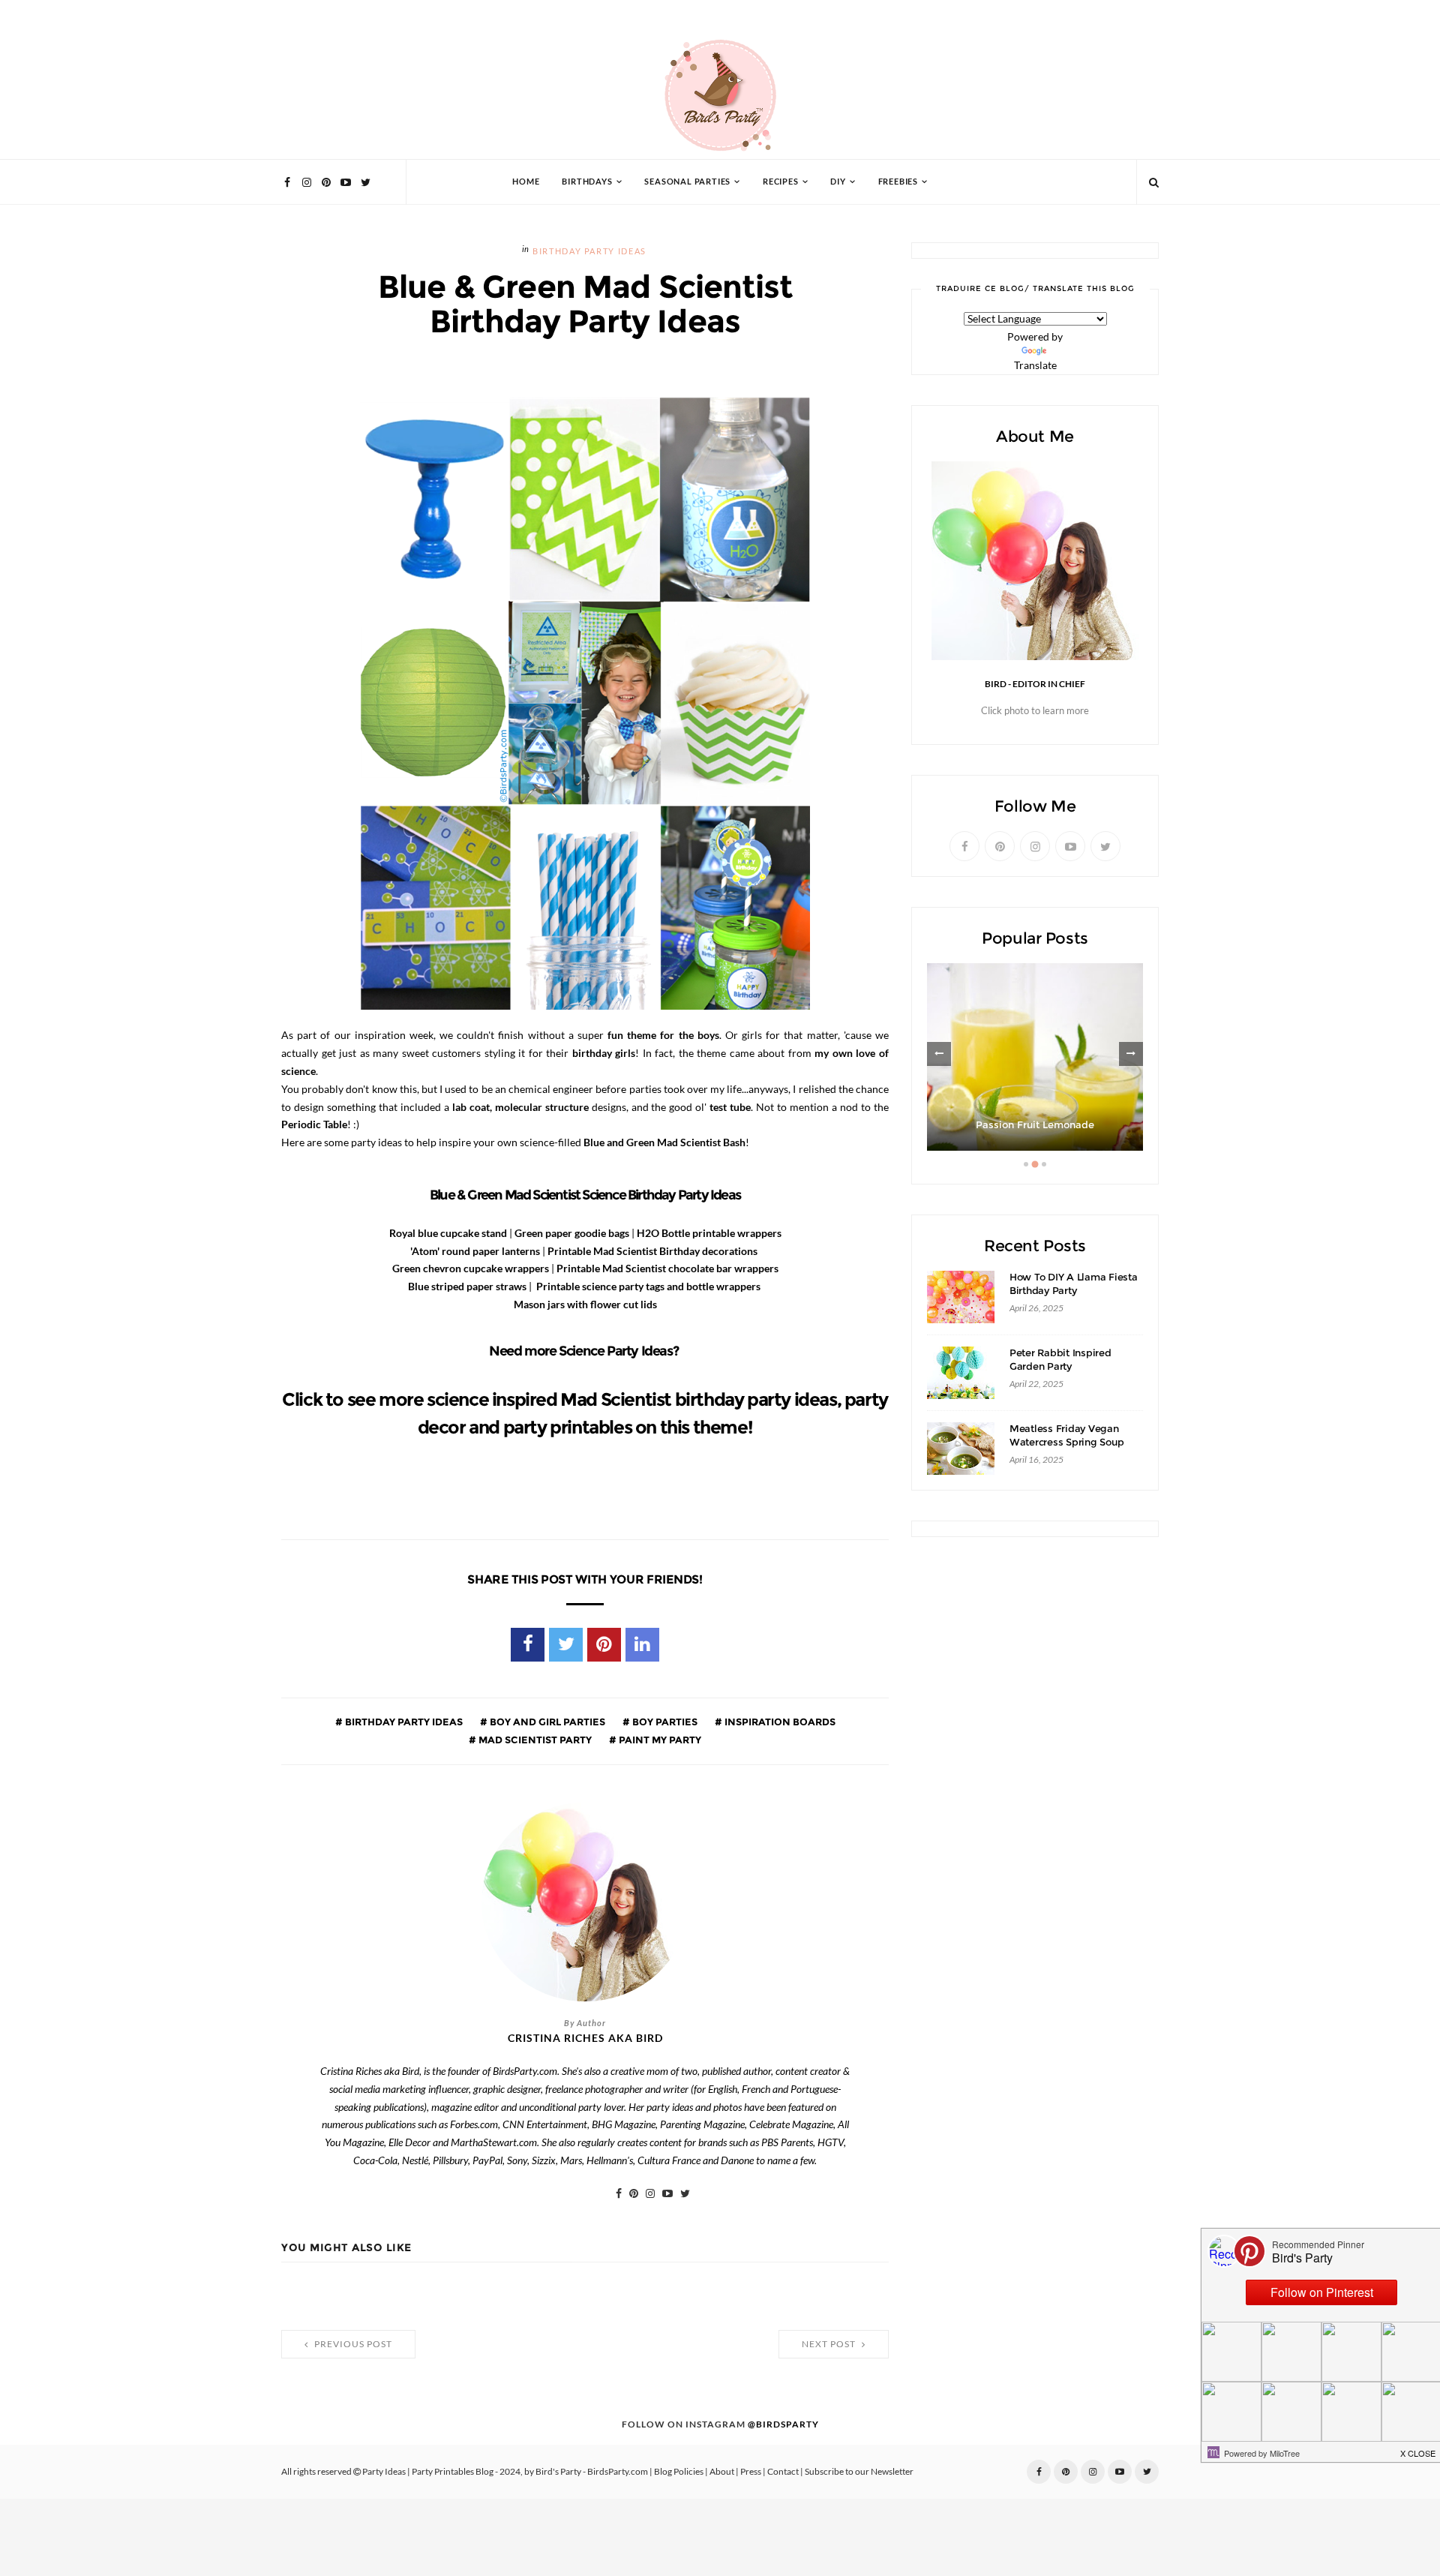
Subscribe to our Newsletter (859, 2472)
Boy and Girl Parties (546, 1722)
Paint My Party (659, 1740)
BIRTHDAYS (587, 182)
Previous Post (352, 2344)
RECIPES (781, 182)
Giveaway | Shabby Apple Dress (1035, 1125)
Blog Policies (679, 2472)
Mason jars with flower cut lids (585, 1305)
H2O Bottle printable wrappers (709, 1233)
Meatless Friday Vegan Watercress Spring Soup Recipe (1066, 1442)
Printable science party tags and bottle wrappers (648, 1286)
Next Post (830, 2344)
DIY (838, 182)
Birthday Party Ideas (589, 252)
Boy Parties (664, 1722)
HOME (526, 182)
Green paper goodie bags (572, 1233)
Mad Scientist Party (534, 1740)
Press (751, 2472)
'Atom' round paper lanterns (475, 1251)
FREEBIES (898, 182)
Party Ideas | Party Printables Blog (428, 2472)
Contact (783, 2472)
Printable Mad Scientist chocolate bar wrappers (667, 1268)
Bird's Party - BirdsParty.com (592, 2472)
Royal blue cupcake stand (448, 1233)
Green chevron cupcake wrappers (471, 1268)
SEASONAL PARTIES (687, 182)
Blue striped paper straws (467, 1286)
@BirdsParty (783, 2424)
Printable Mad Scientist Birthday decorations (652, 1251)
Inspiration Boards (779, 1722)
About (722, 2472)
